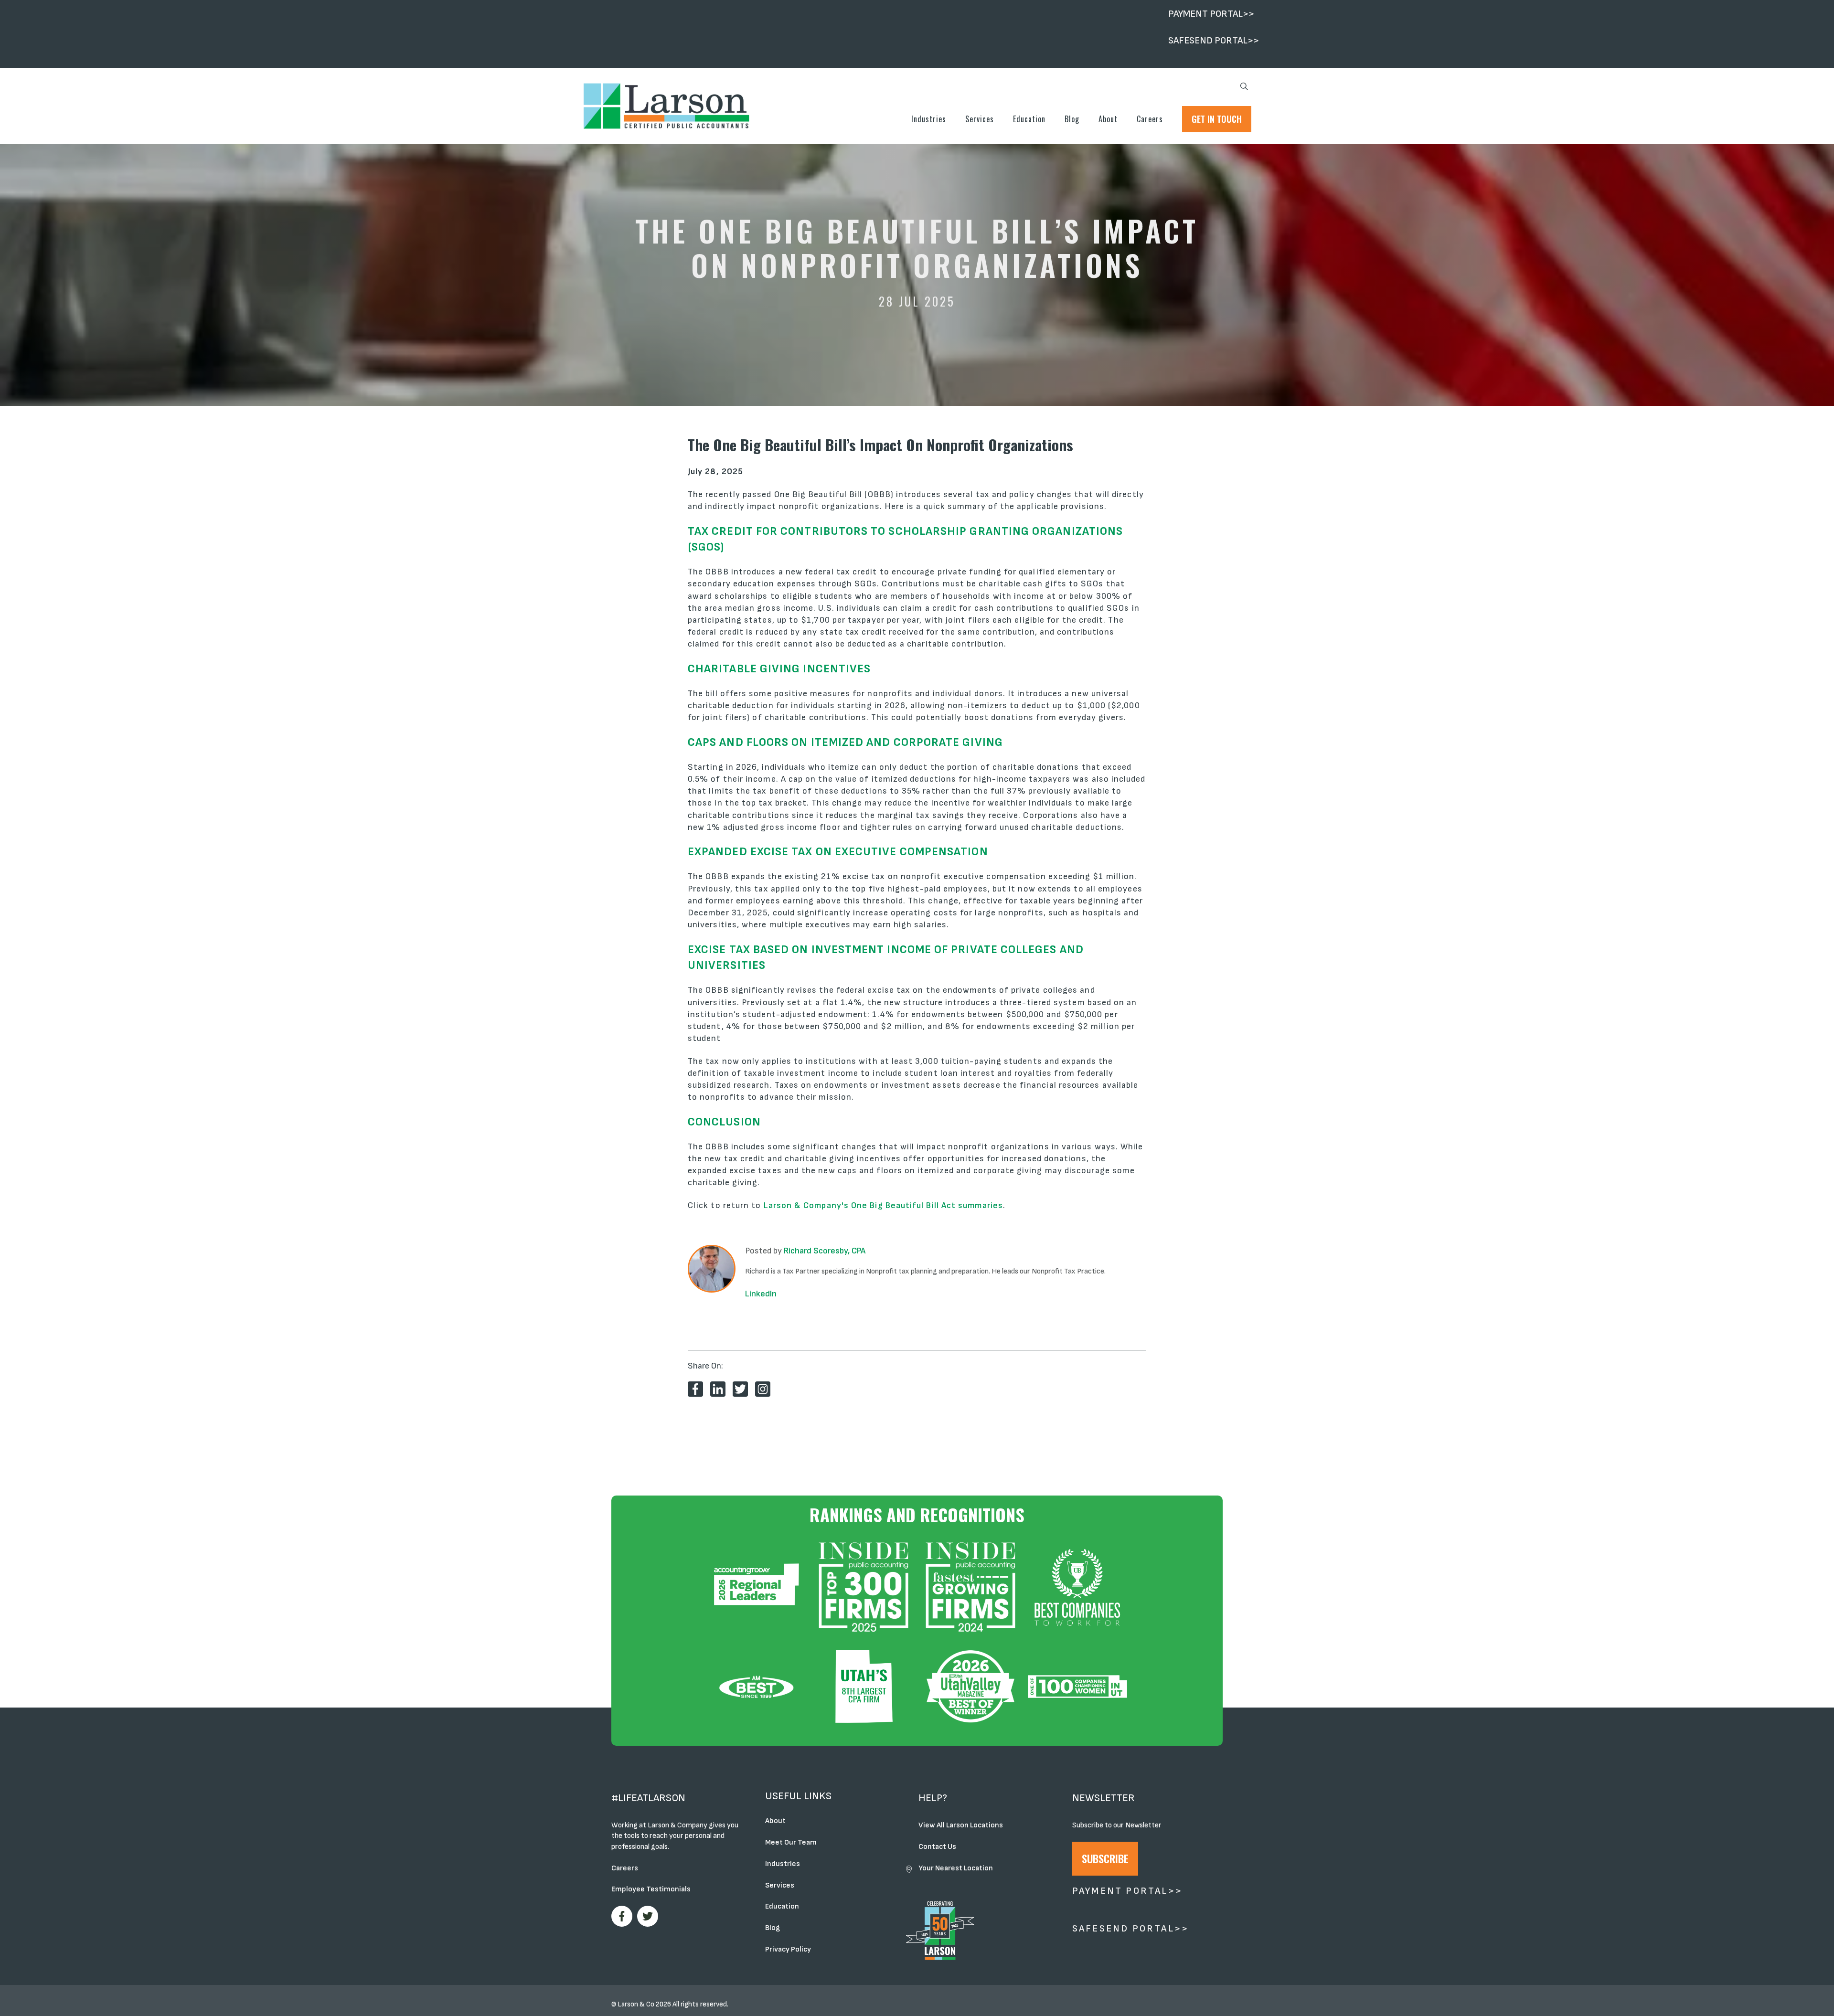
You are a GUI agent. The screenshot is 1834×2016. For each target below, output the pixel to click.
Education (1029, 119)
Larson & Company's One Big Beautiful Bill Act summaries (883, 1205)
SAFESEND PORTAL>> (1214, 41)
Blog (1072, 119)
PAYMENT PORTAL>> (1211, 14)
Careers (1150, 119)
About (1108, 119)
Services (980, 119)
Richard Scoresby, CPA (825, 1251)
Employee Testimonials (651, 1889)
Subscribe (1105, 1858)
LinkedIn (761, 1294)
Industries (929, 119)
